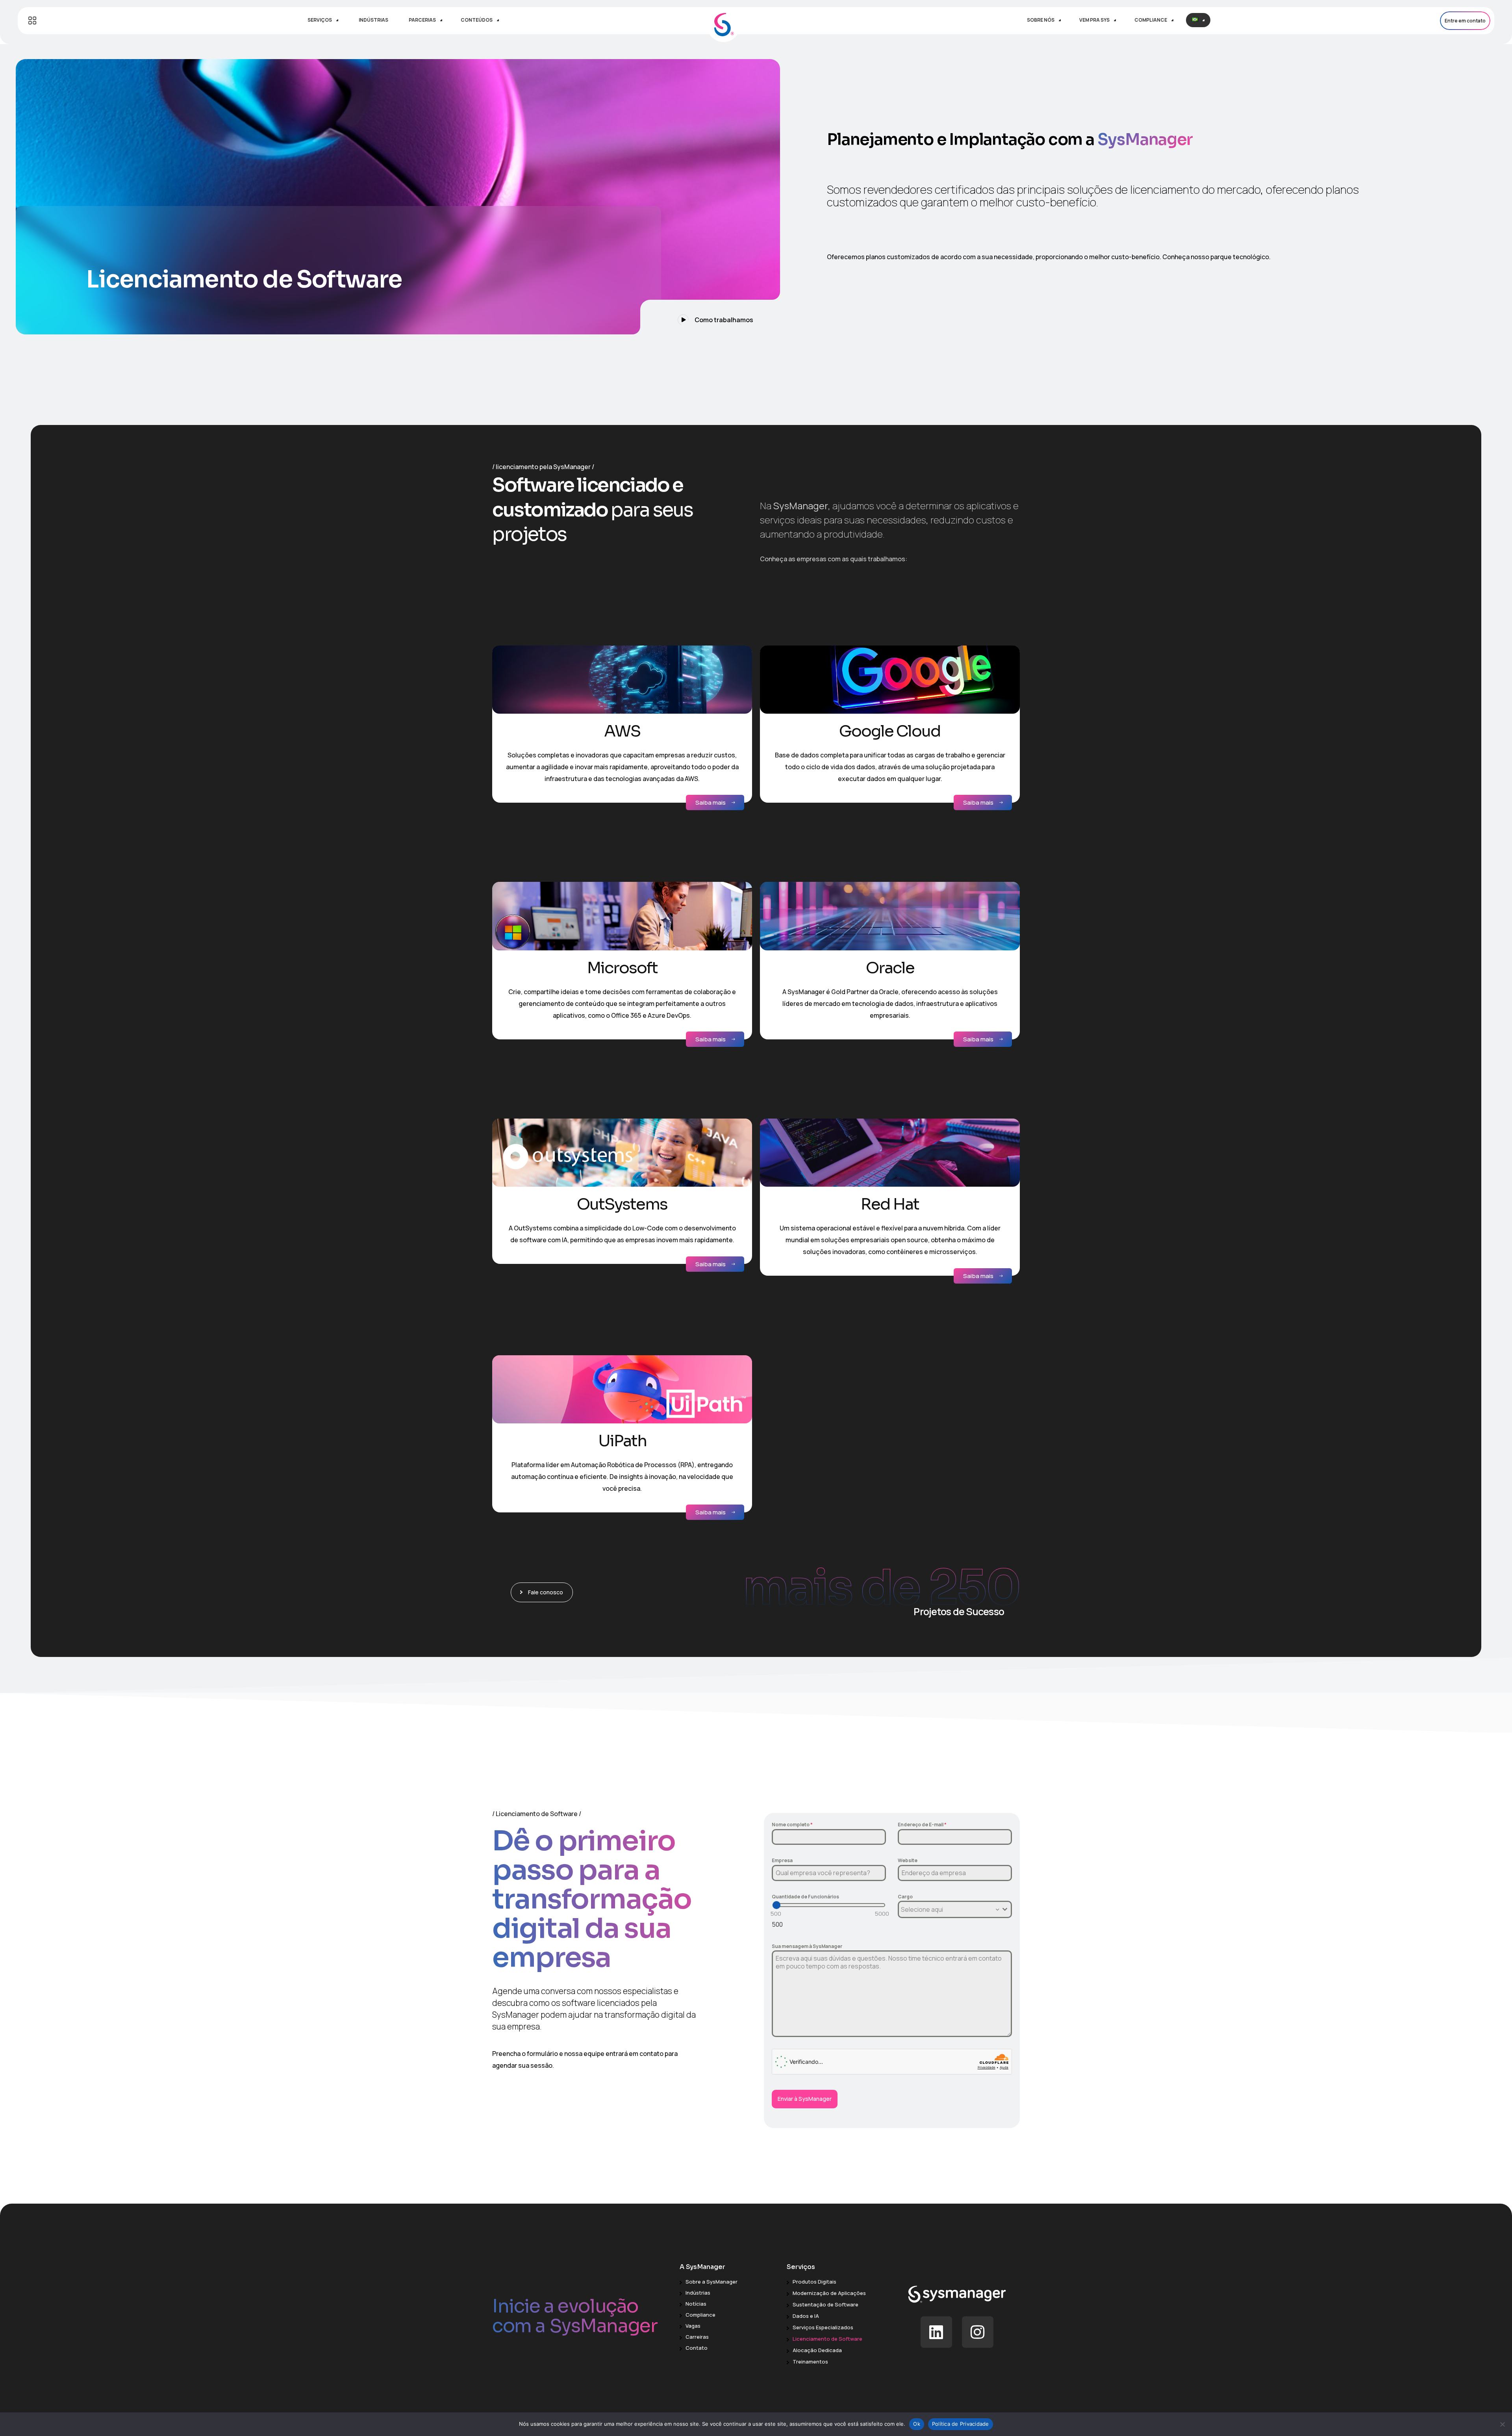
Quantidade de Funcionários (805, 1897)
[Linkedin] (936, 2332)
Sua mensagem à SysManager (807, 1946)
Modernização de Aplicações (829, 2293)
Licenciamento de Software (827, 2339)
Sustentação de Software (825, 2304)
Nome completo (792, 1825)
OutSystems (622, 1204)
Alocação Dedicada (817, 2350)
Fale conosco (546, 1592)
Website (908, 1860)
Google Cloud (890, 731)
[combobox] (955, 1909)
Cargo (905, 1897)
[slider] (776, 1905)
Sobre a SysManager (712, 2282)
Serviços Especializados (823, 2327)
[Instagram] (978, 2332)
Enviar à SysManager (805, 2099)
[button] (710, 317)
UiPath (622, 1441)
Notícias (696, 2304)
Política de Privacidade (961, 2424)
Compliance (700, 2315)
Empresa (782, 1860)
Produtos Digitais (814, 2282)
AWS (622, 731)
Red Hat (890, 1204)
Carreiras (697, 2337)
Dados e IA (806, 2316)
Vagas (693, 2326)
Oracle (890, 968)
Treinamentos (810, 2362)
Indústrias (698, 2293)
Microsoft (622, 968)
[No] (1502, 2424)
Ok (917, 2424)
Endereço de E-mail (922, 1825)
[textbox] (947, 1910)
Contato (697, 2348)
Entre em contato (1465, 21)
